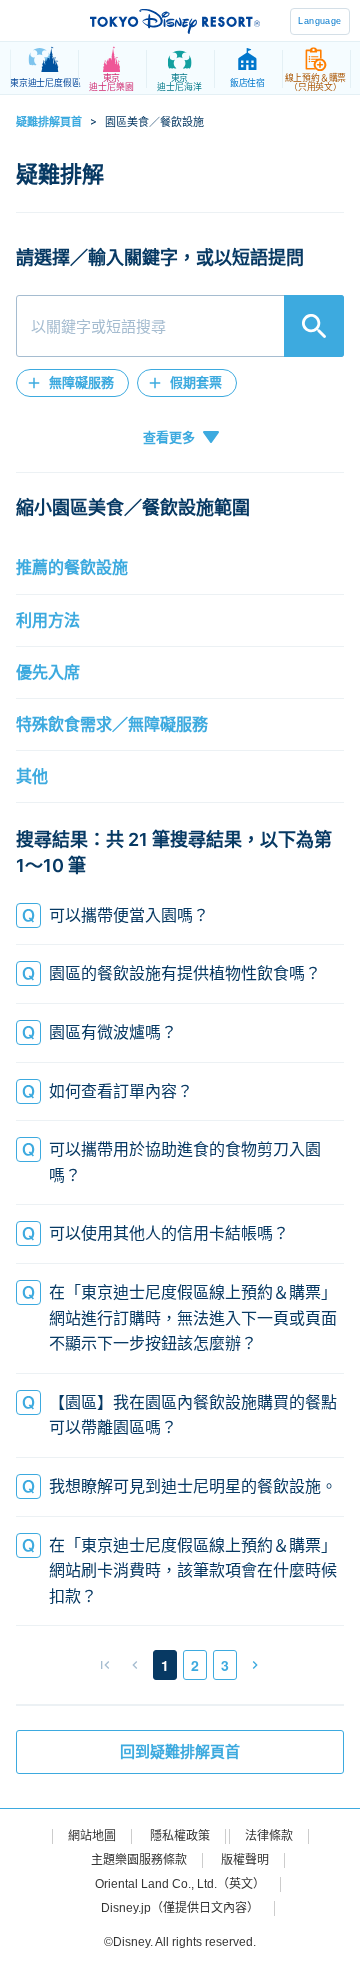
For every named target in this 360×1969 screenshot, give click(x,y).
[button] (72, 383)
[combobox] (180, 326)
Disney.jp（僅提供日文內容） (180, 1908)
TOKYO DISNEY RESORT (175, 21)
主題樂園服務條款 (139, 1860)
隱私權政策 (180, 1836)
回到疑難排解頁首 (180, 1752)
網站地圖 (92, 1836)
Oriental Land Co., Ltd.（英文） (180, 1884)
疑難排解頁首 (49, 122)
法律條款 (269, 1836)
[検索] (314, 326)
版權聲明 (245, 1860)
